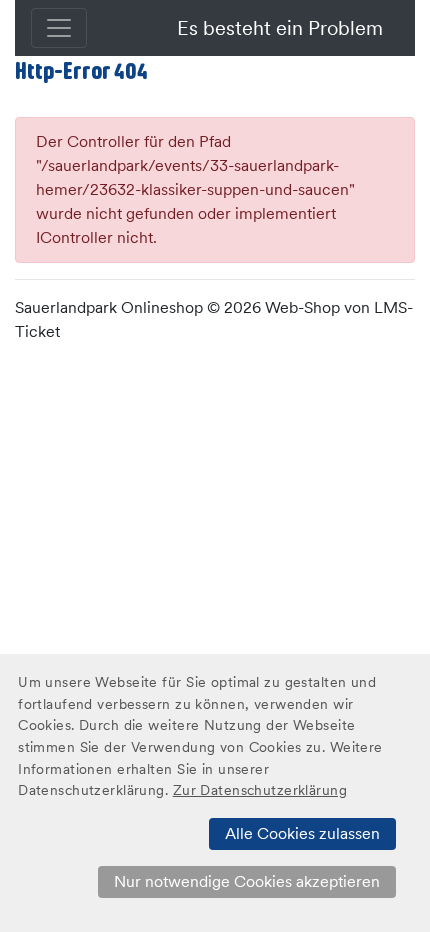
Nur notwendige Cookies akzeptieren (247, 881)
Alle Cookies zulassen (302, 833)
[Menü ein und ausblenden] (59, 28)
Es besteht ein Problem (280, 28)
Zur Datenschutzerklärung (260, 790)
